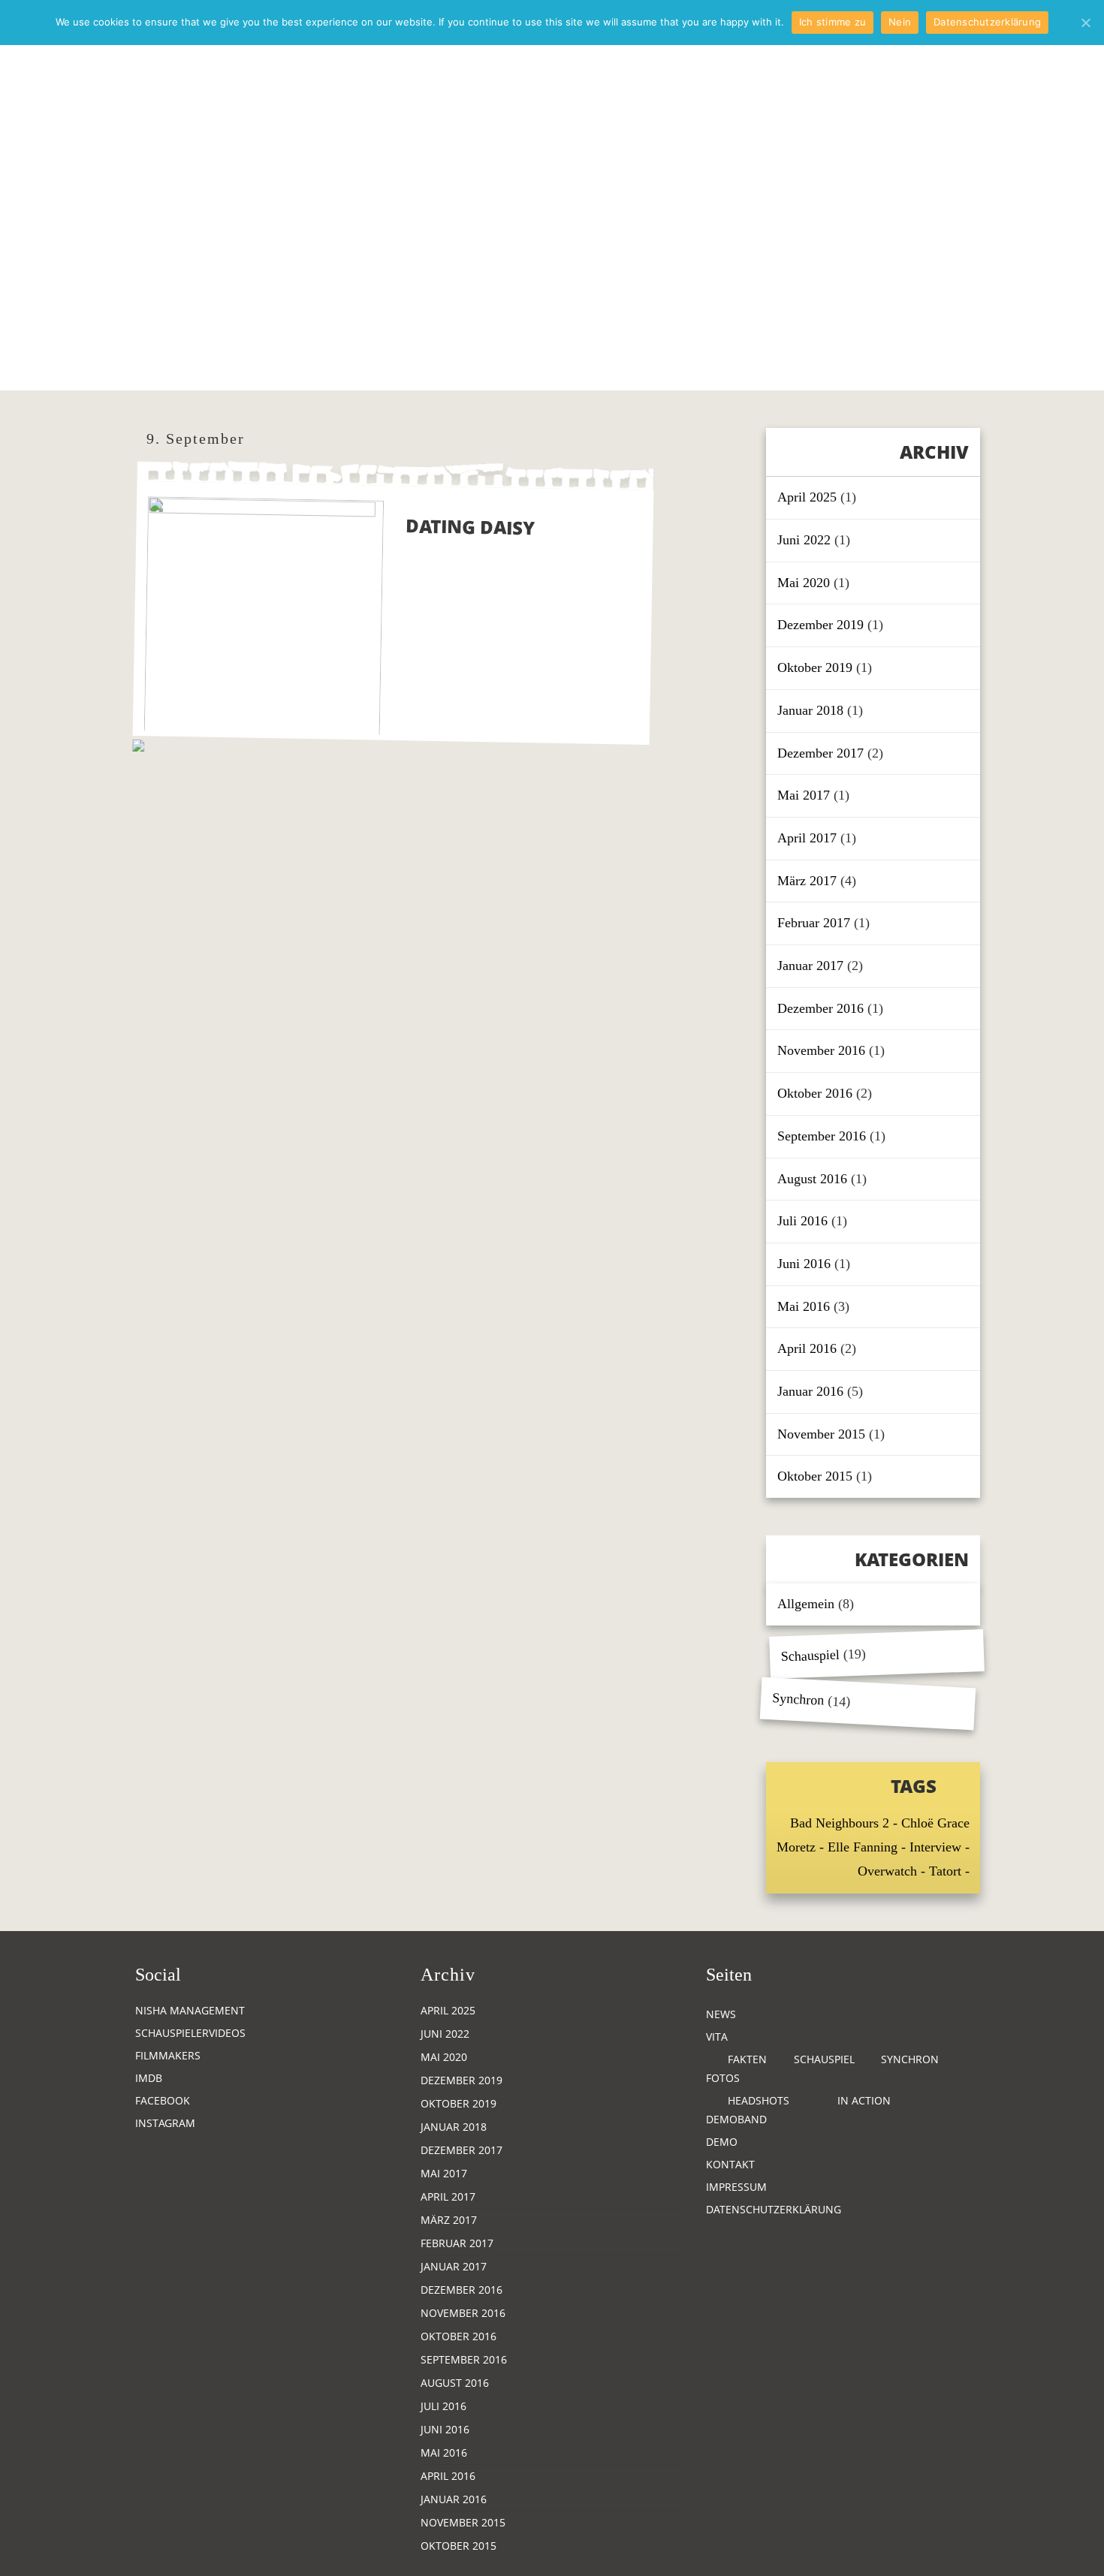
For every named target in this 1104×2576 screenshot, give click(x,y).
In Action (864, 2100)
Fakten (747, 2059)
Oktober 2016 (815, 1093)
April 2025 (807, 497)
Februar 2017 (814, 923)
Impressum (736, 2187)
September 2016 (822, 1136)
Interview (935, 1847)
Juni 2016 (804, 1264)
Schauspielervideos (190, 2033)
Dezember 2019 (820, 625)
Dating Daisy (471, 526)
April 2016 (807, 1348)
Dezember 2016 (820, 1008)
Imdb (149, 2078)
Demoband (736, 2119)
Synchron (798, 1699)
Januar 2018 (810, 710)
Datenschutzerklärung (774, 2209)
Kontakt (730, 2164)
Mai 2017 (804, 795)
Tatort (945, 1871)
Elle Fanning (863, 1847)
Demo (722, 2142)
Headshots (759, 2100)
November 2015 (821, 1434)
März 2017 (807, 881)
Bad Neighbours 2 (840, 1823)
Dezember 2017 (820, 753)
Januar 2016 (810, 1391)
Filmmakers (168, 2055)
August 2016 (812, 1179)
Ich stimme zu (833, 22)
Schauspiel (811, 1656)
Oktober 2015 (815, 1476)
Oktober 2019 (815, 667)
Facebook (163, 2100)
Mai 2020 (804, 583)
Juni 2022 (804, 540)
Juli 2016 (802, 1221)
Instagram (165, 2123)
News (721, 2014)
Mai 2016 (804, 1306)
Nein (900, 22)
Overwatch (887, 1871)
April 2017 (807, 838)
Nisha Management (190, 2010)
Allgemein (806, 1604)
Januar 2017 (810, 966)
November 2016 (821, 1050)
